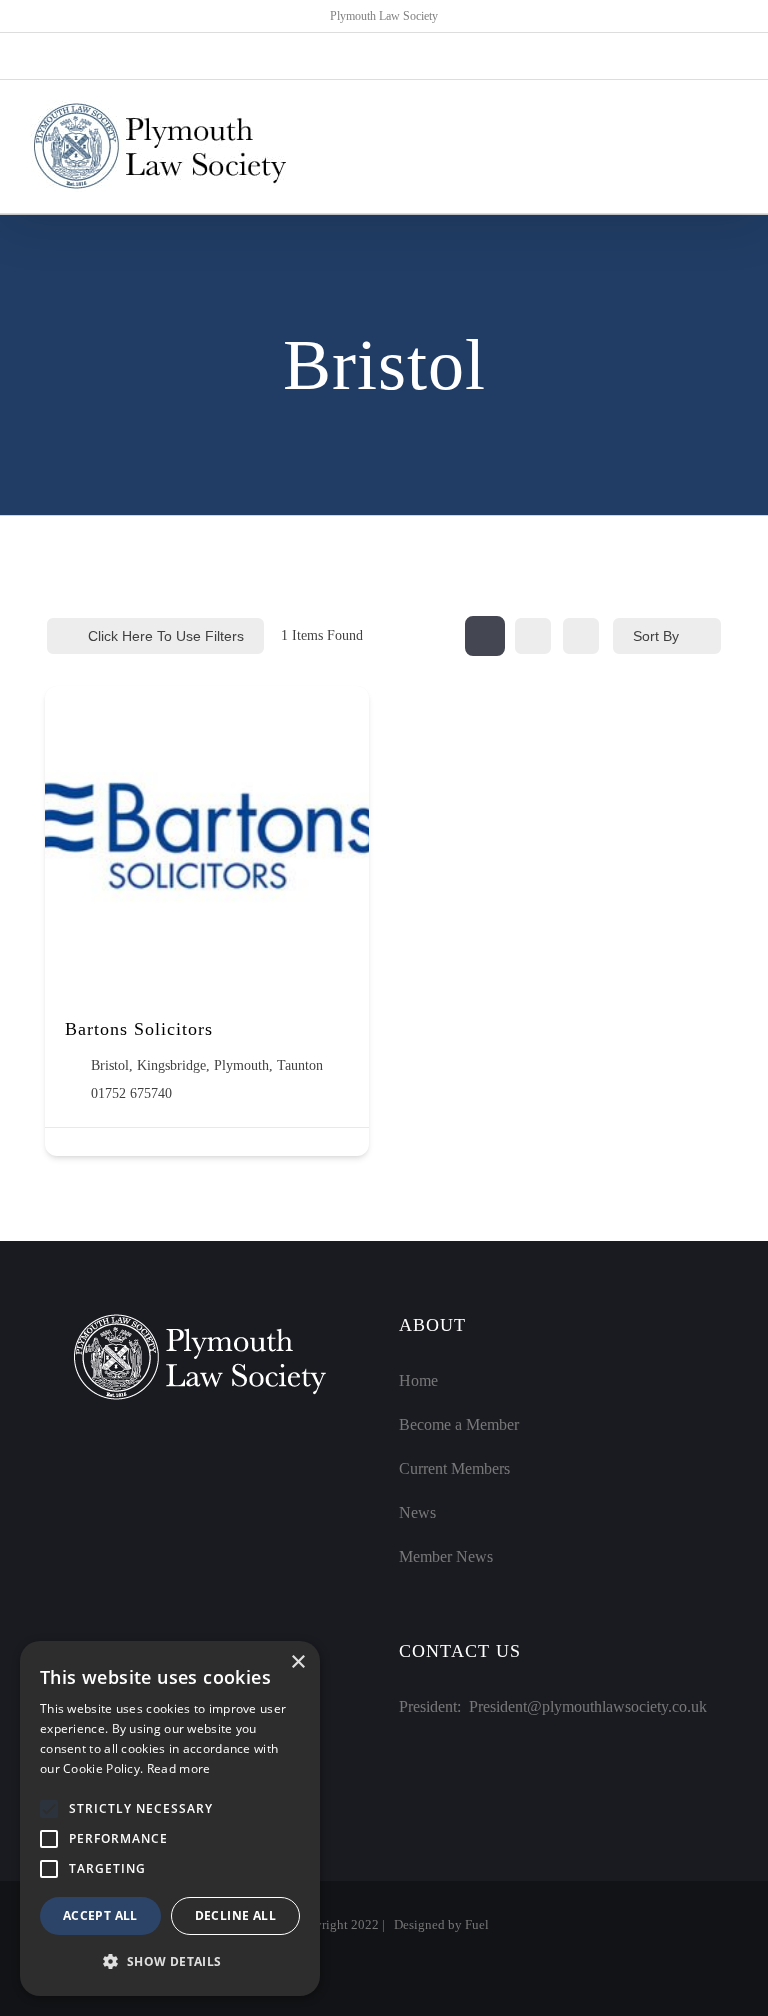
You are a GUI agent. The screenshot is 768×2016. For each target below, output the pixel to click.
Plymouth (241, 1065)
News (417, 1512)
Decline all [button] (235, 1915)
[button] (49, 1809)
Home (418, 1380)
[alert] (170, 1818)
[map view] (581, 636)
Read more (179, 1768)
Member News (446, 1556)
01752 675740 (131, 1093)
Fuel (477, 1924)
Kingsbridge (171, 1065)
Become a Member (459, 1424)
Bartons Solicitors (139, 1029)
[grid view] (485, 636)
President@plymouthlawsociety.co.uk (588, 1706)
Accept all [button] (100, 1915)
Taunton (300, 1065)
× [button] (297, 1662)
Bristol (110, 1065)
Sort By (656, 636)
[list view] (533, 636)
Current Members (454, 1468)
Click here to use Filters (166, 636)
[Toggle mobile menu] (730, 145)
